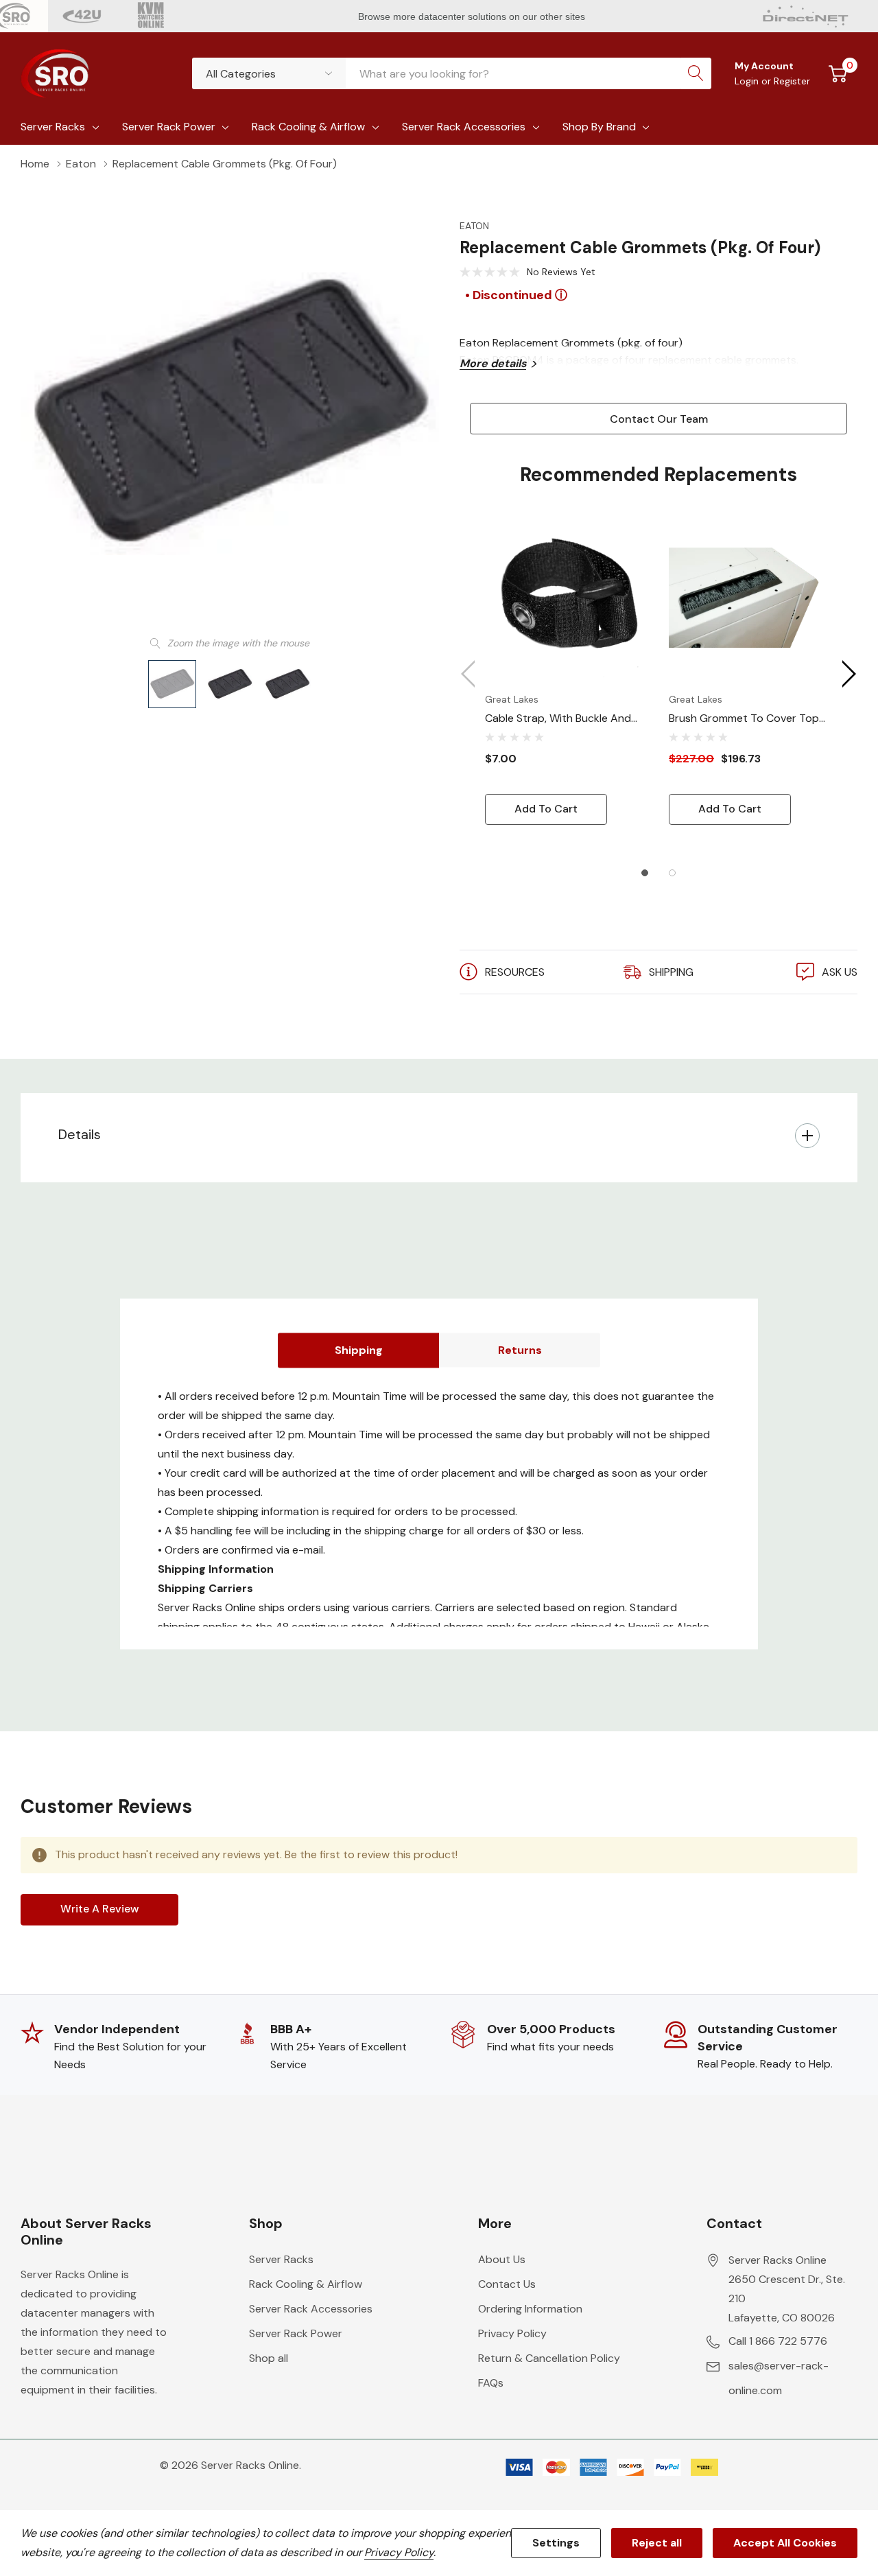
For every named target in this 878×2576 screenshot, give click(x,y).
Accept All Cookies (785, 2543)
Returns (520, 1349)
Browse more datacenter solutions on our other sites (473, 16)
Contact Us (507, 2284)
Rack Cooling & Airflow (308, 127)
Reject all (657, 2543)
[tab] (645, 873)
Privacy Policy (512, 2333)
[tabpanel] (567, 670)
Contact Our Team (659, 419)
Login (748, 81)
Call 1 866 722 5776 (778, 2341)
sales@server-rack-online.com (779, 2378)
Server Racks (53, 127)
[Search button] (696, 73)
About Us (502, 2259)
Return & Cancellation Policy (549, 2358)
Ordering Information (530, 2309)
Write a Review (100, 1909)
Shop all (269, 2358)
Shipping (359, 1349)
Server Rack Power (169, 127)
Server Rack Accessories (464, 127)
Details (80, 1134)
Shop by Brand (599, 127)
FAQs (491, 2383)
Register (792, 81)
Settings (556, 2543)
